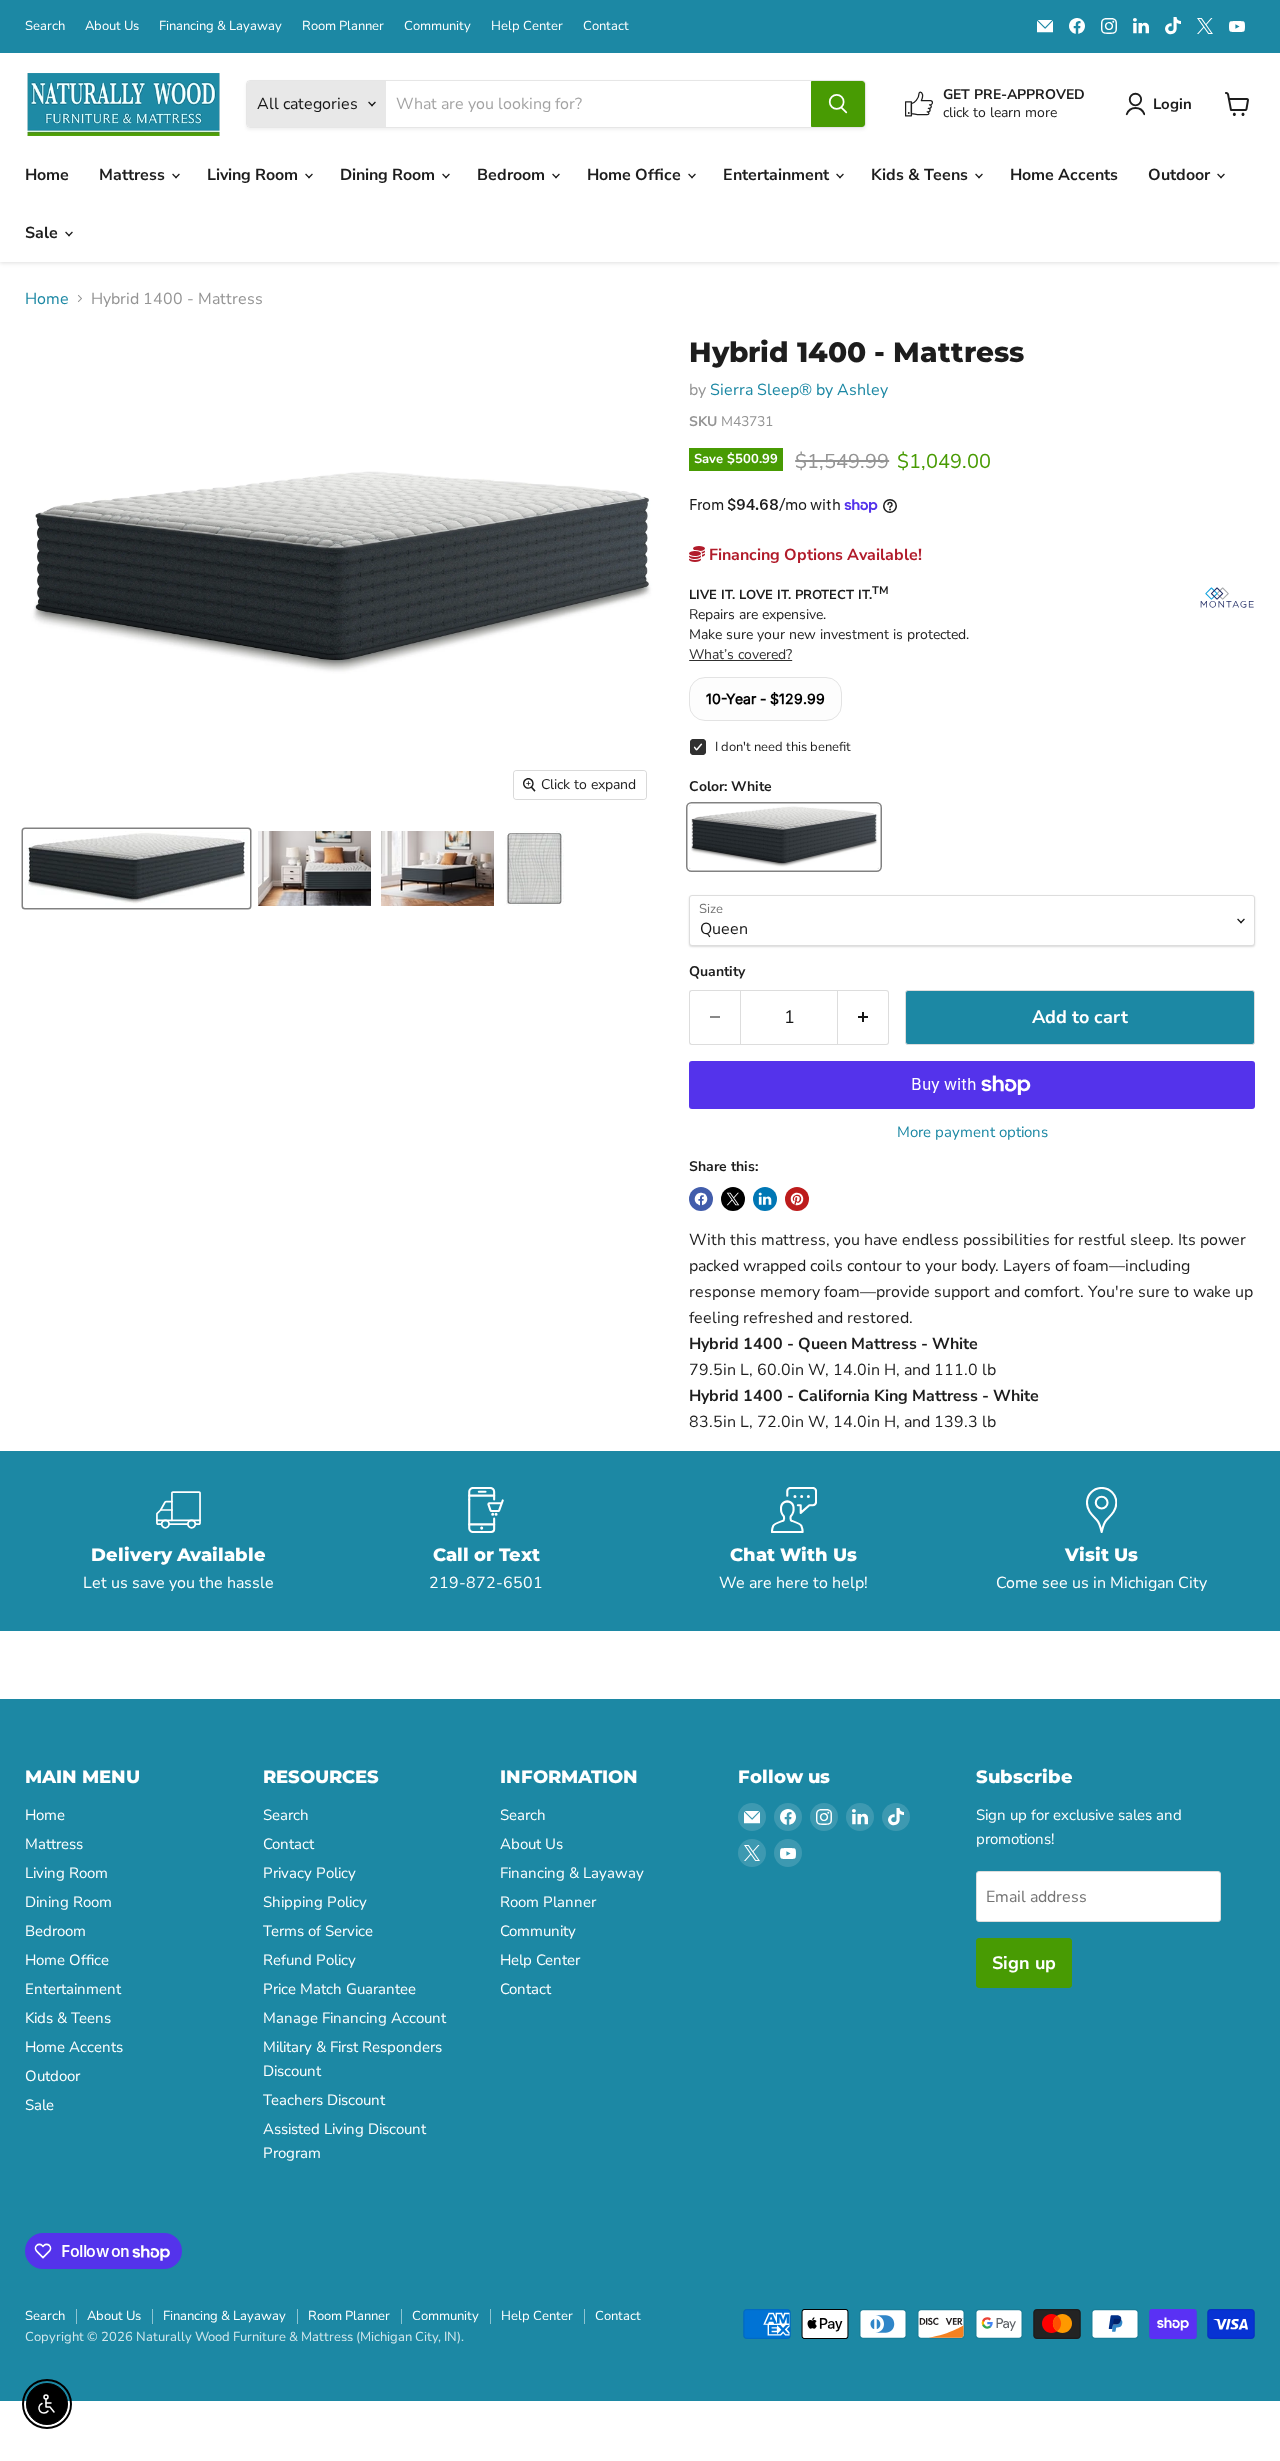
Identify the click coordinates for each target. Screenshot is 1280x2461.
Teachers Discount (324, 2100)
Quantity (717, 972)
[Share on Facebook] (701, 1199)
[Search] (838, 104)
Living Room (254, 175)
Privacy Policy (309, 1873)
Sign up (1024, 1963)
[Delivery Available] (179, 1541)
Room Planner (343, 26)
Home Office (636, 175)
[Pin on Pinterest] (797, 1199)
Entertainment (778, 175)
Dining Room (389, 175)
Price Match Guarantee (339, 1989)
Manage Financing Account (354, 2018)
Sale (43, 233)
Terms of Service (318, 1931)
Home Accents (1064, 175)
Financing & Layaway (220, 26)
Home (47, 175)
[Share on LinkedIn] (765, 1199)
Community (437, 26)
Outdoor (1181, 175)
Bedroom (513, 175)
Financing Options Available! (813, 555)
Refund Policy (309, 1960)
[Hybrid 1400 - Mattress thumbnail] (136, 868)
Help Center (527, 26)
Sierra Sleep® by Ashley (799, 390)
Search (45, 26)
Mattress (134, 175)
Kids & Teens (921, 175)
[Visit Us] (1102, 1541)
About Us (112, 26)
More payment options (972, 1132)
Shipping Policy (315, 1902)
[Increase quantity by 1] (863, 1017)
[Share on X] (733, 1199)
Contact (606, 26)
